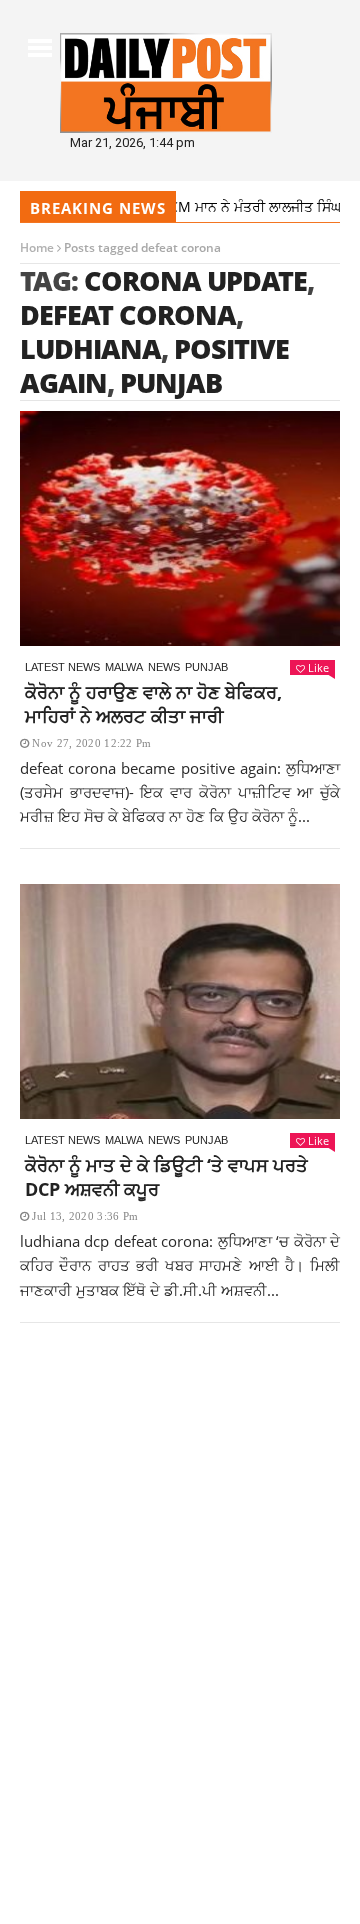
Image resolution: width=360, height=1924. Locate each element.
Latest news (62, 667)
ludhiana (90, 348)
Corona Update (195, 280)
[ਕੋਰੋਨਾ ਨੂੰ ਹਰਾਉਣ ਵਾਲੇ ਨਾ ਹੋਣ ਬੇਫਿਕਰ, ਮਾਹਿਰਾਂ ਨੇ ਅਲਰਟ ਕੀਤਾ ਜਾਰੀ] (180, 528)
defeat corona (128, 314)
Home (37, 247)
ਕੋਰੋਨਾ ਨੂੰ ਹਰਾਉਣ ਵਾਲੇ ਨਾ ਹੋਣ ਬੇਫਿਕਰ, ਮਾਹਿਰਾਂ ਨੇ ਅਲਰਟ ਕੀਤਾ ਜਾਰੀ (153, 704)
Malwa (124, 667)
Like (318, 667)
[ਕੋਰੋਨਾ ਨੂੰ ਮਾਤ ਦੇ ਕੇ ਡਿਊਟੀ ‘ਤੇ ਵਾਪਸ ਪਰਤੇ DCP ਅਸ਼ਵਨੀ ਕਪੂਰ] (180, 1001)
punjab (171, 382)
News (164, 667)
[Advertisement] (180, 1531)
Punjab (206, 667)
